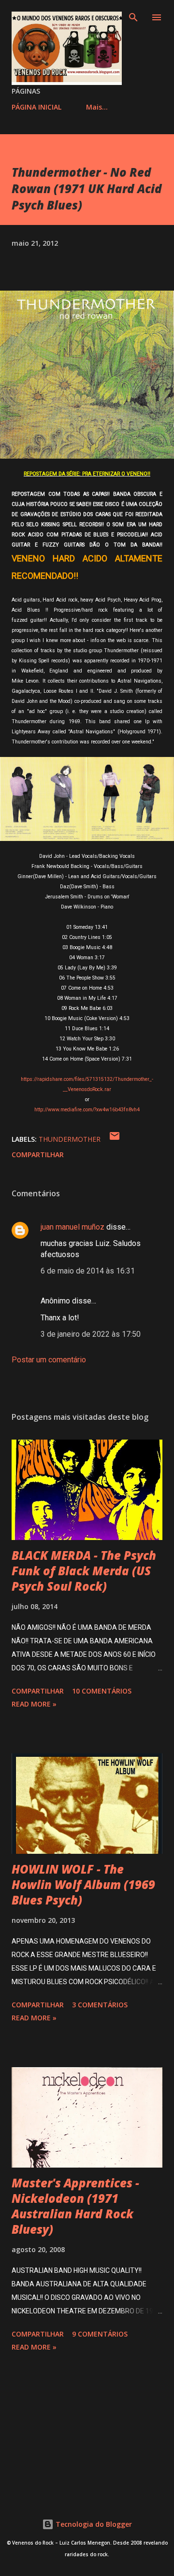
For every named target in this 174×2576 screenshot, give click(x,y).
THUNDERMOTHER (70, 1139)
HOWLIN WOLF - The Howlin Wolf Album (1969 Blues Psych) (83, 1884)
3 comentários (100, 2005)
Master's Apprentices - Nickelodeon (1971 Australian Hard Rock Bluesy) (75, 2206)
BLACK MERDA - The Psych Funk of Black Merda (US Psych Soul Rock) (84, 1571)
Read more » (34, 1704)
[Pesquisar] (133, 17)
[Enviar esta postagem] (115, 1139)
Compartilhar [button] (38, 1155)
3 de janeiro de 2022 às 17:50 (91, 1334)
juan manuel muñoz (72, 1227)
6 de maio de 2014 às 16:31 (88, 1271)
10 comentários (102, 1691)
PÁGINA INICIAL (36, 107)
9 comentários (100, 2334)
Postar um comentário (49, 1360)
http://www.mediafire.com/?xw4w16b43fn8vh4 (87, 1110)
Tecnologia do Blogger (93, 2524)
